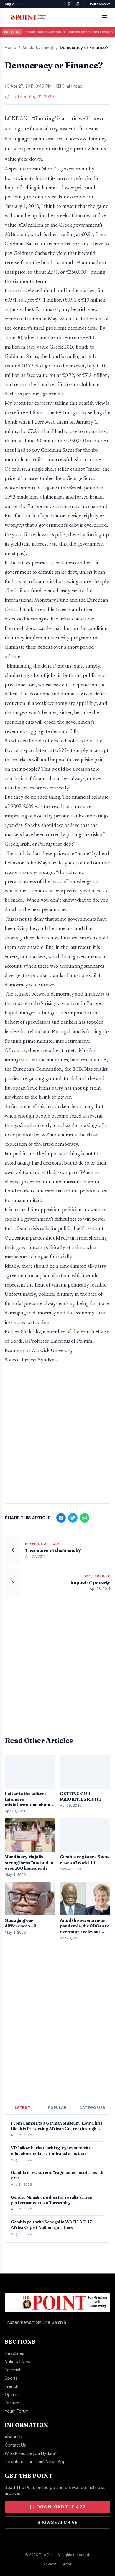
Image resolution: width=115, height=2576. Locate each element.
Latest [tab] (23, 2108)
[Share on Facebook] (61, 1518)
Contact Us (15, 2445)
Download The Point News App (35, 2462)
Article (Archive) (38, 47)
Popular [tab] (57, 2108)
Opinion (12, 2394)
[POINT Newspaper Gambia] (69, 4)
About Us (14, 2437)
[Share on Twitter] (73, 1518)
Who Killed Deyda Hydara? (31, 2453)
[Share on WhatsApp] (85, 1518)
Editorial (12, 2370)
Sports (11, 2378)
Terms (66, 2564)
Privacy (50, 2564)
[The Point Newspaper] (78, 4)
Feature (12, 2403)
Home (10, 47)
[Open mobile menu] (104, 17)
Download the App (61, 2507)
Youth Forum (17, 2411)
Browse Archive (57, 2522)
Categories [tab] (92, 2108)
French (11, 2386)
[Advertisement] (57, 1437)
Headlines (14, 2353)
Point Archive (100, 4)
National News (19, 2362)
